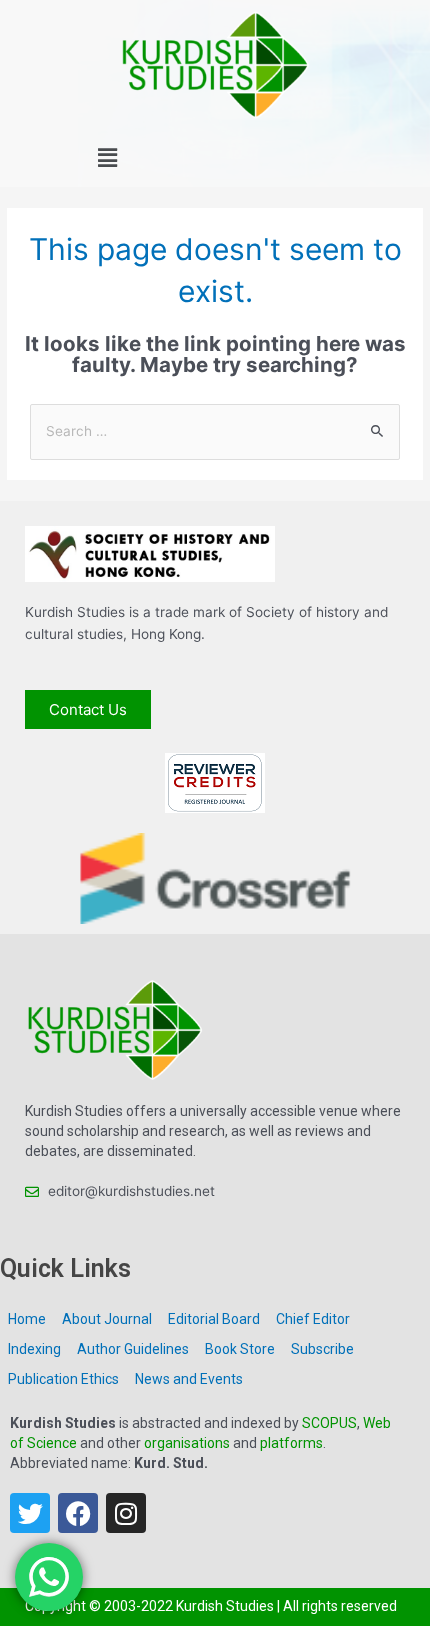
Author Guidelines (133, 1349)
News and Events (189, 1379)
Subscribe (322, 1349)
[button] (107, 158)
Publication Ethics (63, 1379)
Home (27, 1319)
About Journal (107, 1319)
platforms (291, 1443)
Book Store (240, 1349)
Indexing (34, 1349)
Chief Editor (313, 1319)
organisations (187, 1443)
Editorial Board (214, 1319)
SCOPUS (329, 1423)
